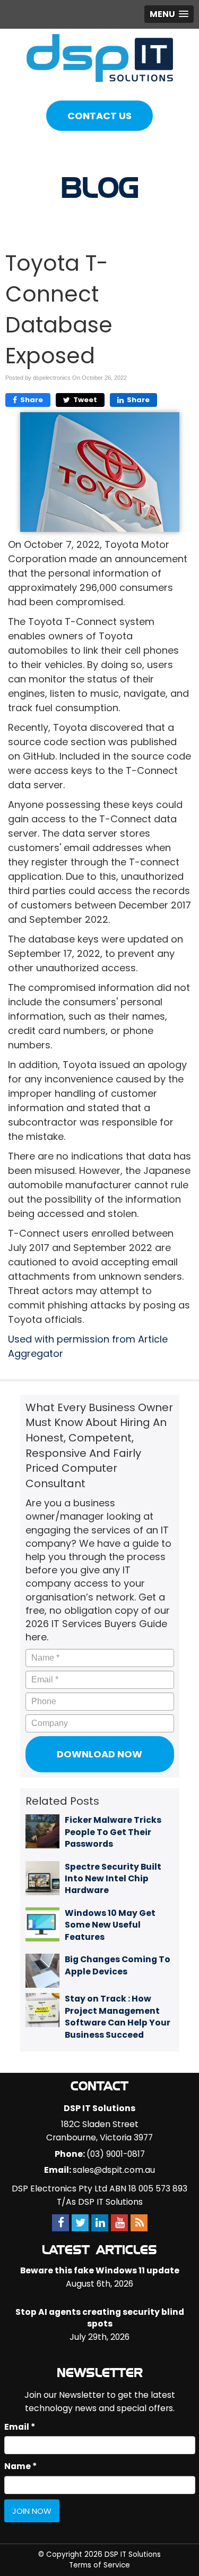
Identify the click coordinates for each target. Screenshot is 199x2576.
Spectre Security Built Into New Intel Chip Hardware (113, 1879)
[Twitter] (80, 2223)
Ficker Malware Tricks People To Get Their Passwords (113, 1832)
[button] (169, 14)
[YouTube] (119, 2223)
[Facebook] (60, 2223)
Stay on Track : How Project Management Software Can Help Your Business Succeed (118, 2016)
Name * (20, 2466)
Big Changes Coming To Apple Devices (118, 1965)
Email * (20, 2427)
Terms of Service (99, 2565)
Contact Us (99, 116)
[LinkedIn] (100, 2223)
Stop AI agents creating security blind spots (100, 2318)
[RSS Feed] (139, 2223)
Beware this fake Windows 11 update (100, 2270)
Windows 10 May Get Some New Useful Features (110, 1925)
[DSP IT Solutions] (100, 57)
